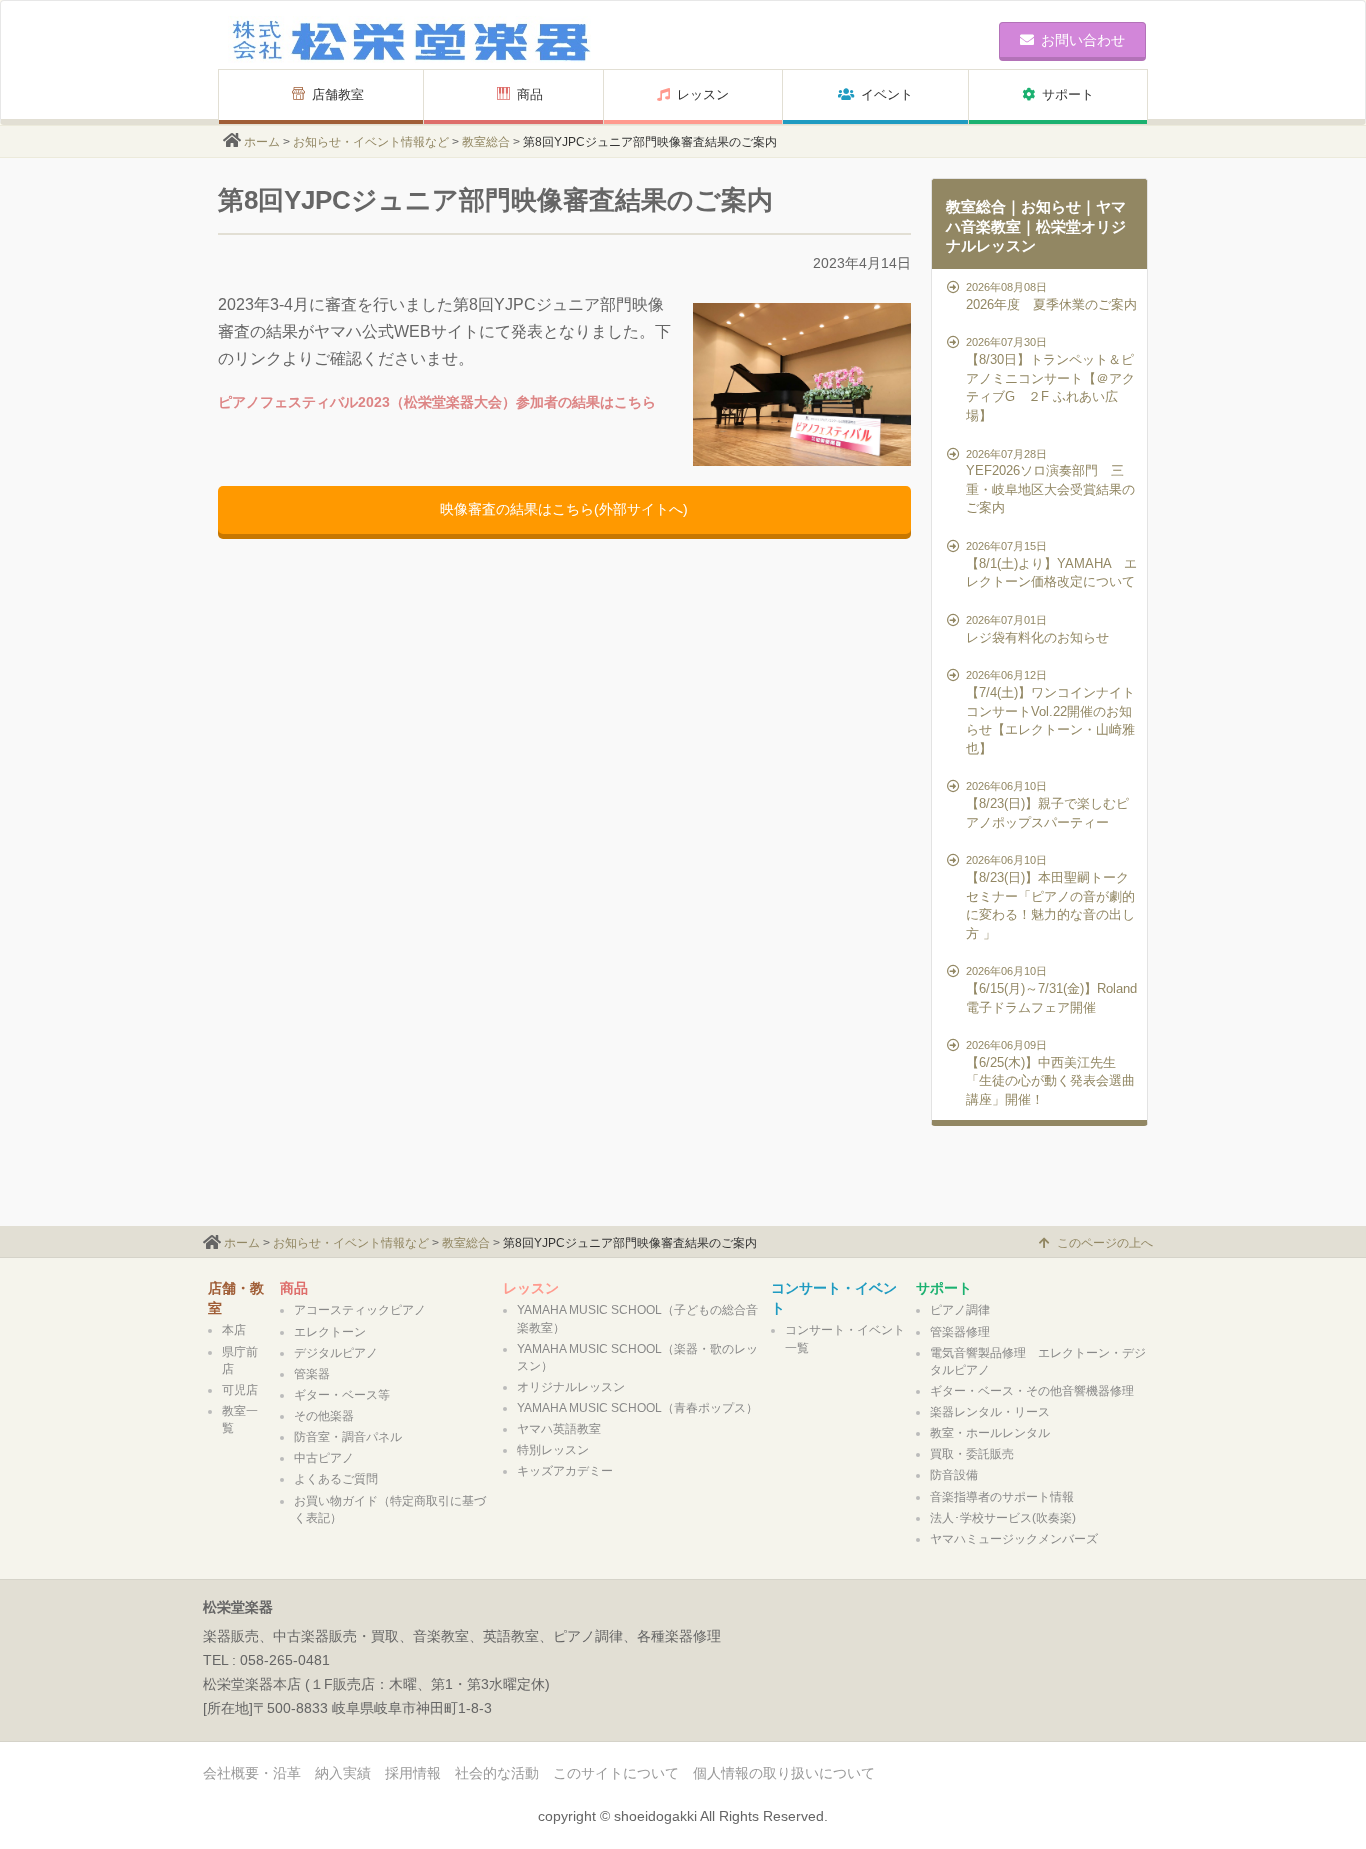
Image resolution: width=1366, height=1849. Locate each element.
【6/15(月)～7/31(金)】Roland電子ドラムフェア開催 (1051, 989)
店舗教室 (338, 94)
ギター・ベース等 (342, 1395)
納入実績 (343, 1773)
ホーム (262, 142)
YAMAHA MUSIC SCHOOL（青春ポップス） (637, 1408)
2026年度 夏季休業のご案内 (1051, 296)
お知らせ (1051, 206)
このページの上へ (1105, 1243)
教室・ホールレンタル (990, 1433)
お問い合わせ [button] (1083, 40)
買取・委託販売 (972, 1454)
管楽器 (312, 1374)
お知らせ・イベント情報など (371, 142)
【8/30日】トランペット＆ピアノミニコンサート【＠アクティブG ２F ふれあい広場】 (1050, 379)
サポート (1068, 94)
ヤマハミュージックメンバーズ (1014, 1539)
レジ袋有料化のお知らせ (1037, 629)
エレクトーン (330, 1332)
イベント (887, 94)
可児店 (240, 1390)
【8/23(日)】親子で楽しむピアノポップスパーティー (1047, 804)
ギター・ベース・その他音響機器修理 (1032, 1391)
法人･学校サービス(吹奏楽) (1003, 1518)
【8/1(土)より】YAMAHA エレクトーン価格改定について (1051, 564)
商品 (536, 94)
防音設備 (954, 1475)
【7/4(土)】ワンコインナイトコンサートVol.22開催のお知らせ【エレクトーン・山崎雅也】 (1050, 712)
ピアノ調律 (960, 1310)
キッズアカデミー (565, 1471)
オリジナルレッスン (571, 1387)
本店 (234, 1330)
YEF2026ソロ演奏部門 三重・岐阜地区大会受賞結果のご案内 (1050, 482)
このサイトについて (616, 1773)
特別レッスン (553, 1450)
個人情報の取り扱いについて (784, 1773)
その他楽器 (324, 1416)
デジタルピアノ (336, 1353)
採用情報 (413, 1773)
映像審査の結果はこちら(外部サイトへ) (564, 509)
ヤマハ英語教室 (559, 1429)
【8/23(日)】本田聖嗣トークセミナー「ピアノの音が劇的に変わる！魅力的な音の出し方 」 (1050, 897)
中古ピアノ (324, 1458)
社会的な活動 (497, 1773)
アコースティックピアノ (360, 1310)
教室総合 (486, 142)
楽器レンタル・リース (990, 1412)
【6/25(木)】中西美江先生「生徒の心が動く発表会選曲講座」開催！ (1050, 1073)
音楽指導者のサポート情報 (1002, 1497)
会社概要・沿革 (252, 1773)
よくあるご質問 (336, 1479)
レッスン (703, 94)
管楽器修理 (960, 1332)
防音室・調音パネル (348, 1437)
